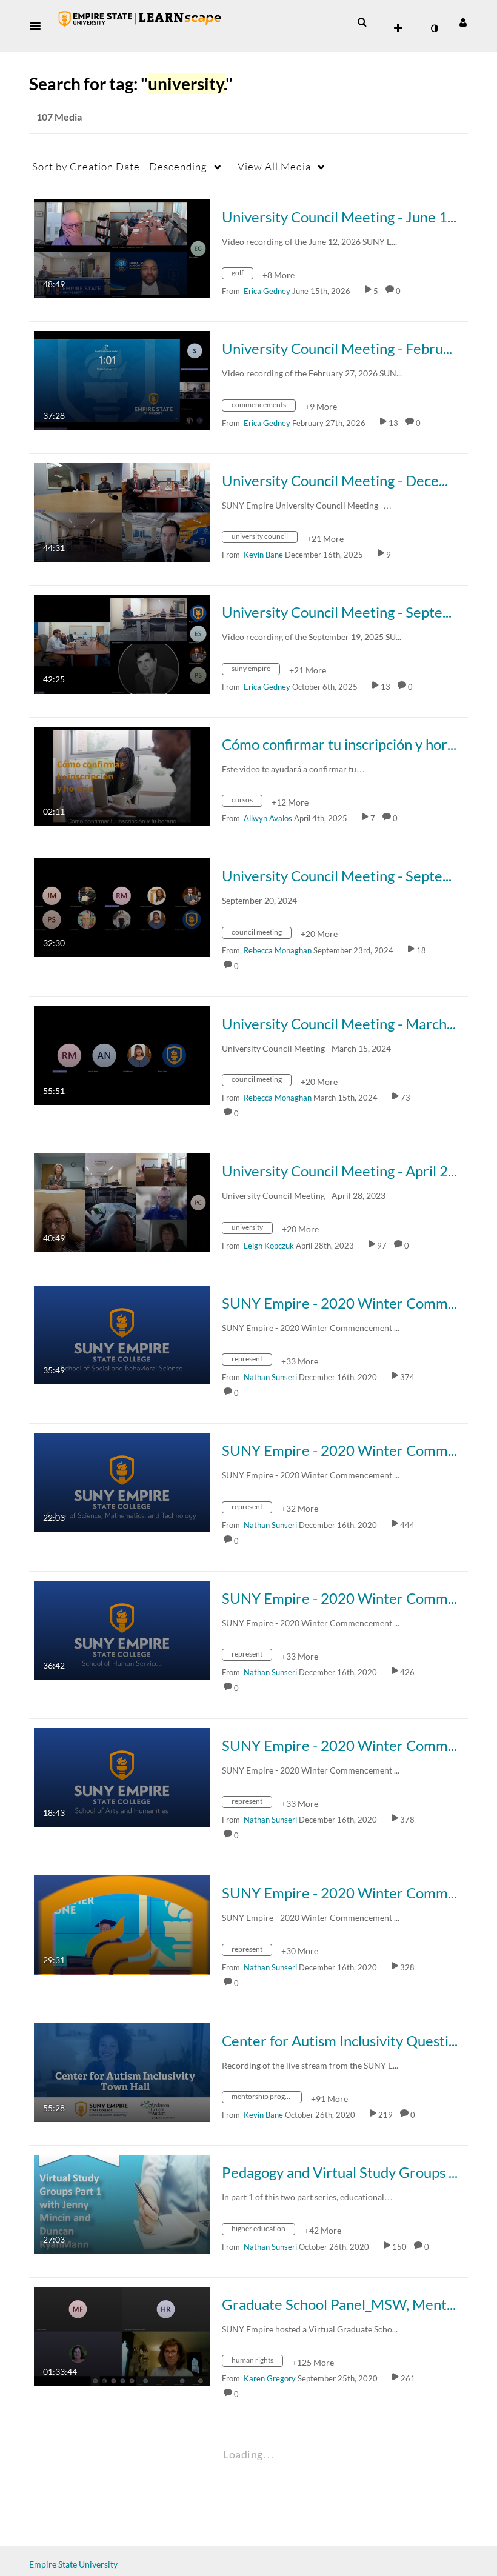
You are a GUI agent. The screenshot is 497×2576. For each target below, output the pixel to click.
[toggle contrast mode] (434, 28)
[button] (39, 26)
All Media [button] (274, 166)
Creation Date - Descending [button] (120, 166)
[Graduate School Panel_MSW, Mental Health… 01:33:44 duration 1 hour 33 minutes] (122, 2335)
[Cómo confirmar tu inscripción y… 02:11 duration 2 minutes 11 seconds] (122, 775)
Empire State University (73, 2564)
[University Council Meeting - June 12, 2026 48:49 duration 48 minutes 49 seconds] (122, 248)
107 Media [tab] (59, 117)
